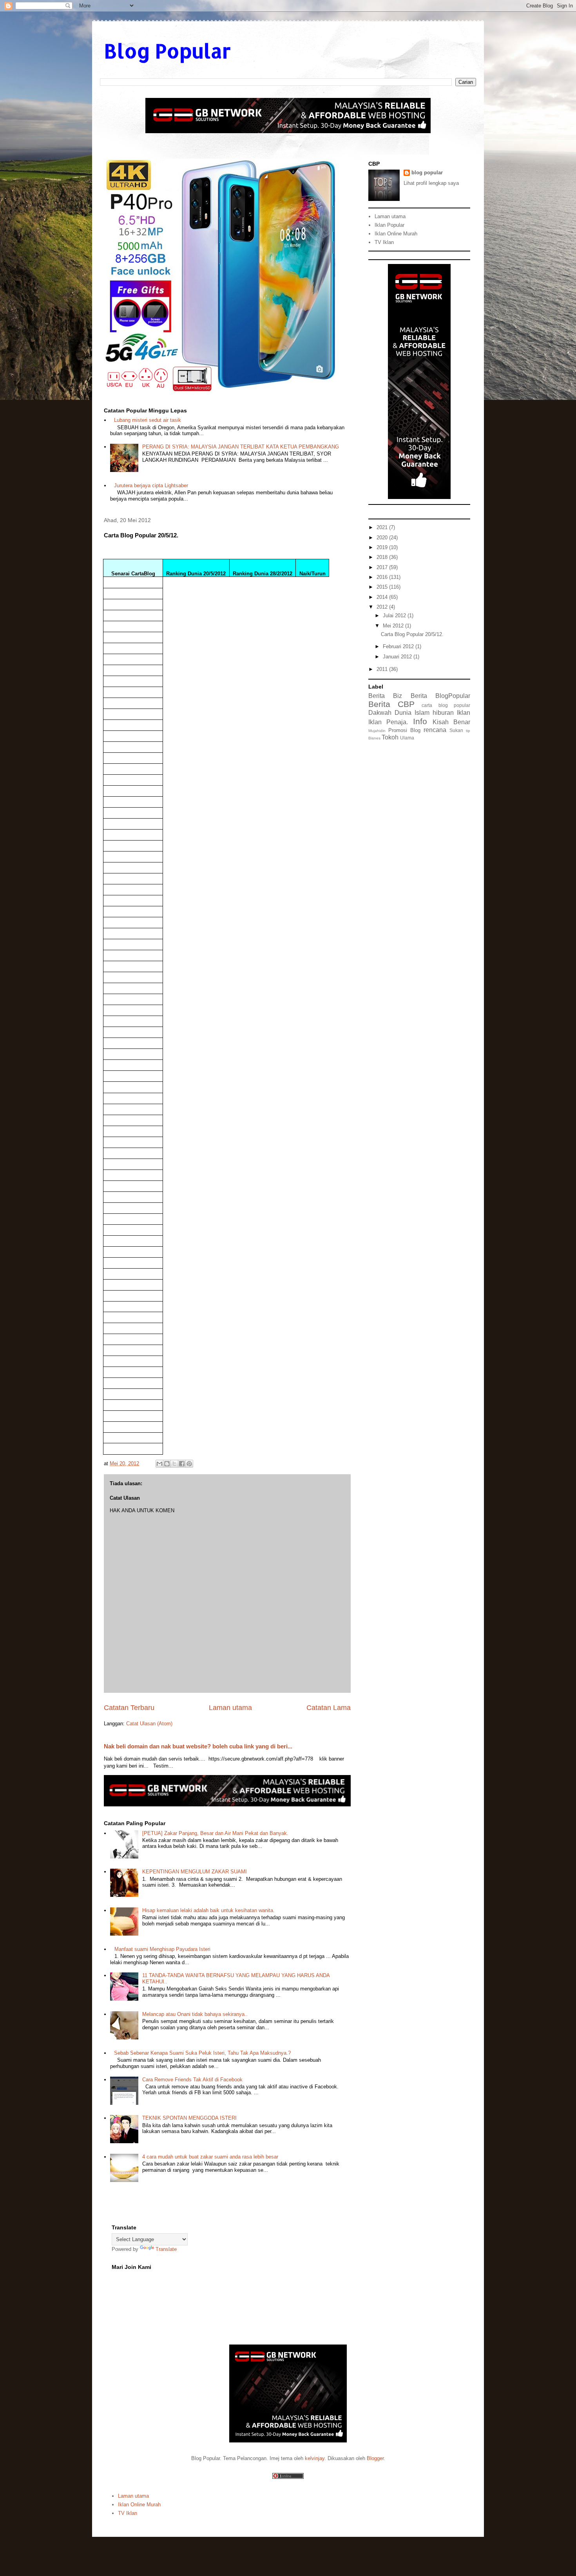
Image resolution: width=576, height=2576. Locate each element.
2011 (383, 669)
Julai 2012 (395, 616)
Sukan (456, 730)
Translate (166, 2249)
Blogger (375, 2458)
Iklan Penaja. (388, 722)
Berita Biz (385, 696)
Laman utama (230, 1708)
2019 (383, 547)
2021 (383, 527)
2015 (383, 587)
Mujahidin (377, 731)
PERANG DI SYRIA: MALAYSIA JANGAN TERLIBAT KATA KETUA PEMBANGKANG (241, 447)
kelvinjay (315, 2458)
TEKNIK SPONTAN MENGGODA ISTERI (189, 2118)
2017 (383, 567)
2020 (383, 538)
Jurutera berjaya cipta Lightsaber (151, 485)
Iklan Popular (389, 225)
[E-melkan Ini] (159, 1464)
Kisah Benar (451, 722)
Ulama (407, 738)
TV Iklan (384, 242)
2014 (383, 597)
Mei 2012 (394, 626)
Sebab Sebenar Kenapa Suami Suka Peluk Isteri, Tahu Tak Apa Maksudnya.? (202, 2053)
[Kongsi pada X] (174, 1464)
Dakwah (380, 713)
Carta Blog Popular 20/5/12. (412, 634)
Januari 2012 (398, 657)
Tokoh (390, 737)
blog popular (427, 173)
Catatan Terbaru (129, 1708)
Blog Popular (167, 51)
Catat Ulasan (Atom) (149, 1724)
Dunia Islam (412, 713)
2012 (383, 607)
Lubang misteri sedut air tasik (148, 420)
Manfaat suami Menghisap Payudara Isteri (162, 1949)
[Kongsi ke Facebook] (182, 1464)
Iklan (464, 713)
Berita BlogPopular (440, 696)
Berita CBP (391, 704)
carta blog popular (446, 705)
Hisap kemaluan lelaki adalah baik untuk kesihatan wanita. (208, 1910)
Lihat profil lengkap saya (431, 183)
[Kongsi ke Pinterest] (189, 1464)
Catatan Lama (329, 1708)
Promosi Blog (404, 730)
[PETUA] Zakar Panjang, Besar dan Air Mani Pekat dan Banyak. (215, 1833)
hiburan (443, 713)
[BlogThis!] (167, 1464)
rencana (435, 730)
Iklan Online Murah (396, 234)
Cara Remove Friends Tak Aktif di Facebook (192, 2080)
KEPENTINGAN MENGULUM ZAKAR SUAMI (195, 1872)
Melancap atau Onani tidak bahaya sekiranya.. (195, 2014)
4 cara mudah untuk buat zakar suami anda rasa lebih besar (210, 2157)
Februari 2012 (399, 646)
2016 (383, 577)
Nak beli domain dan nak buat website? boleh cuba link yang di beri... (198, 1746)
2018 (383, 557)
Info (420, 721)
